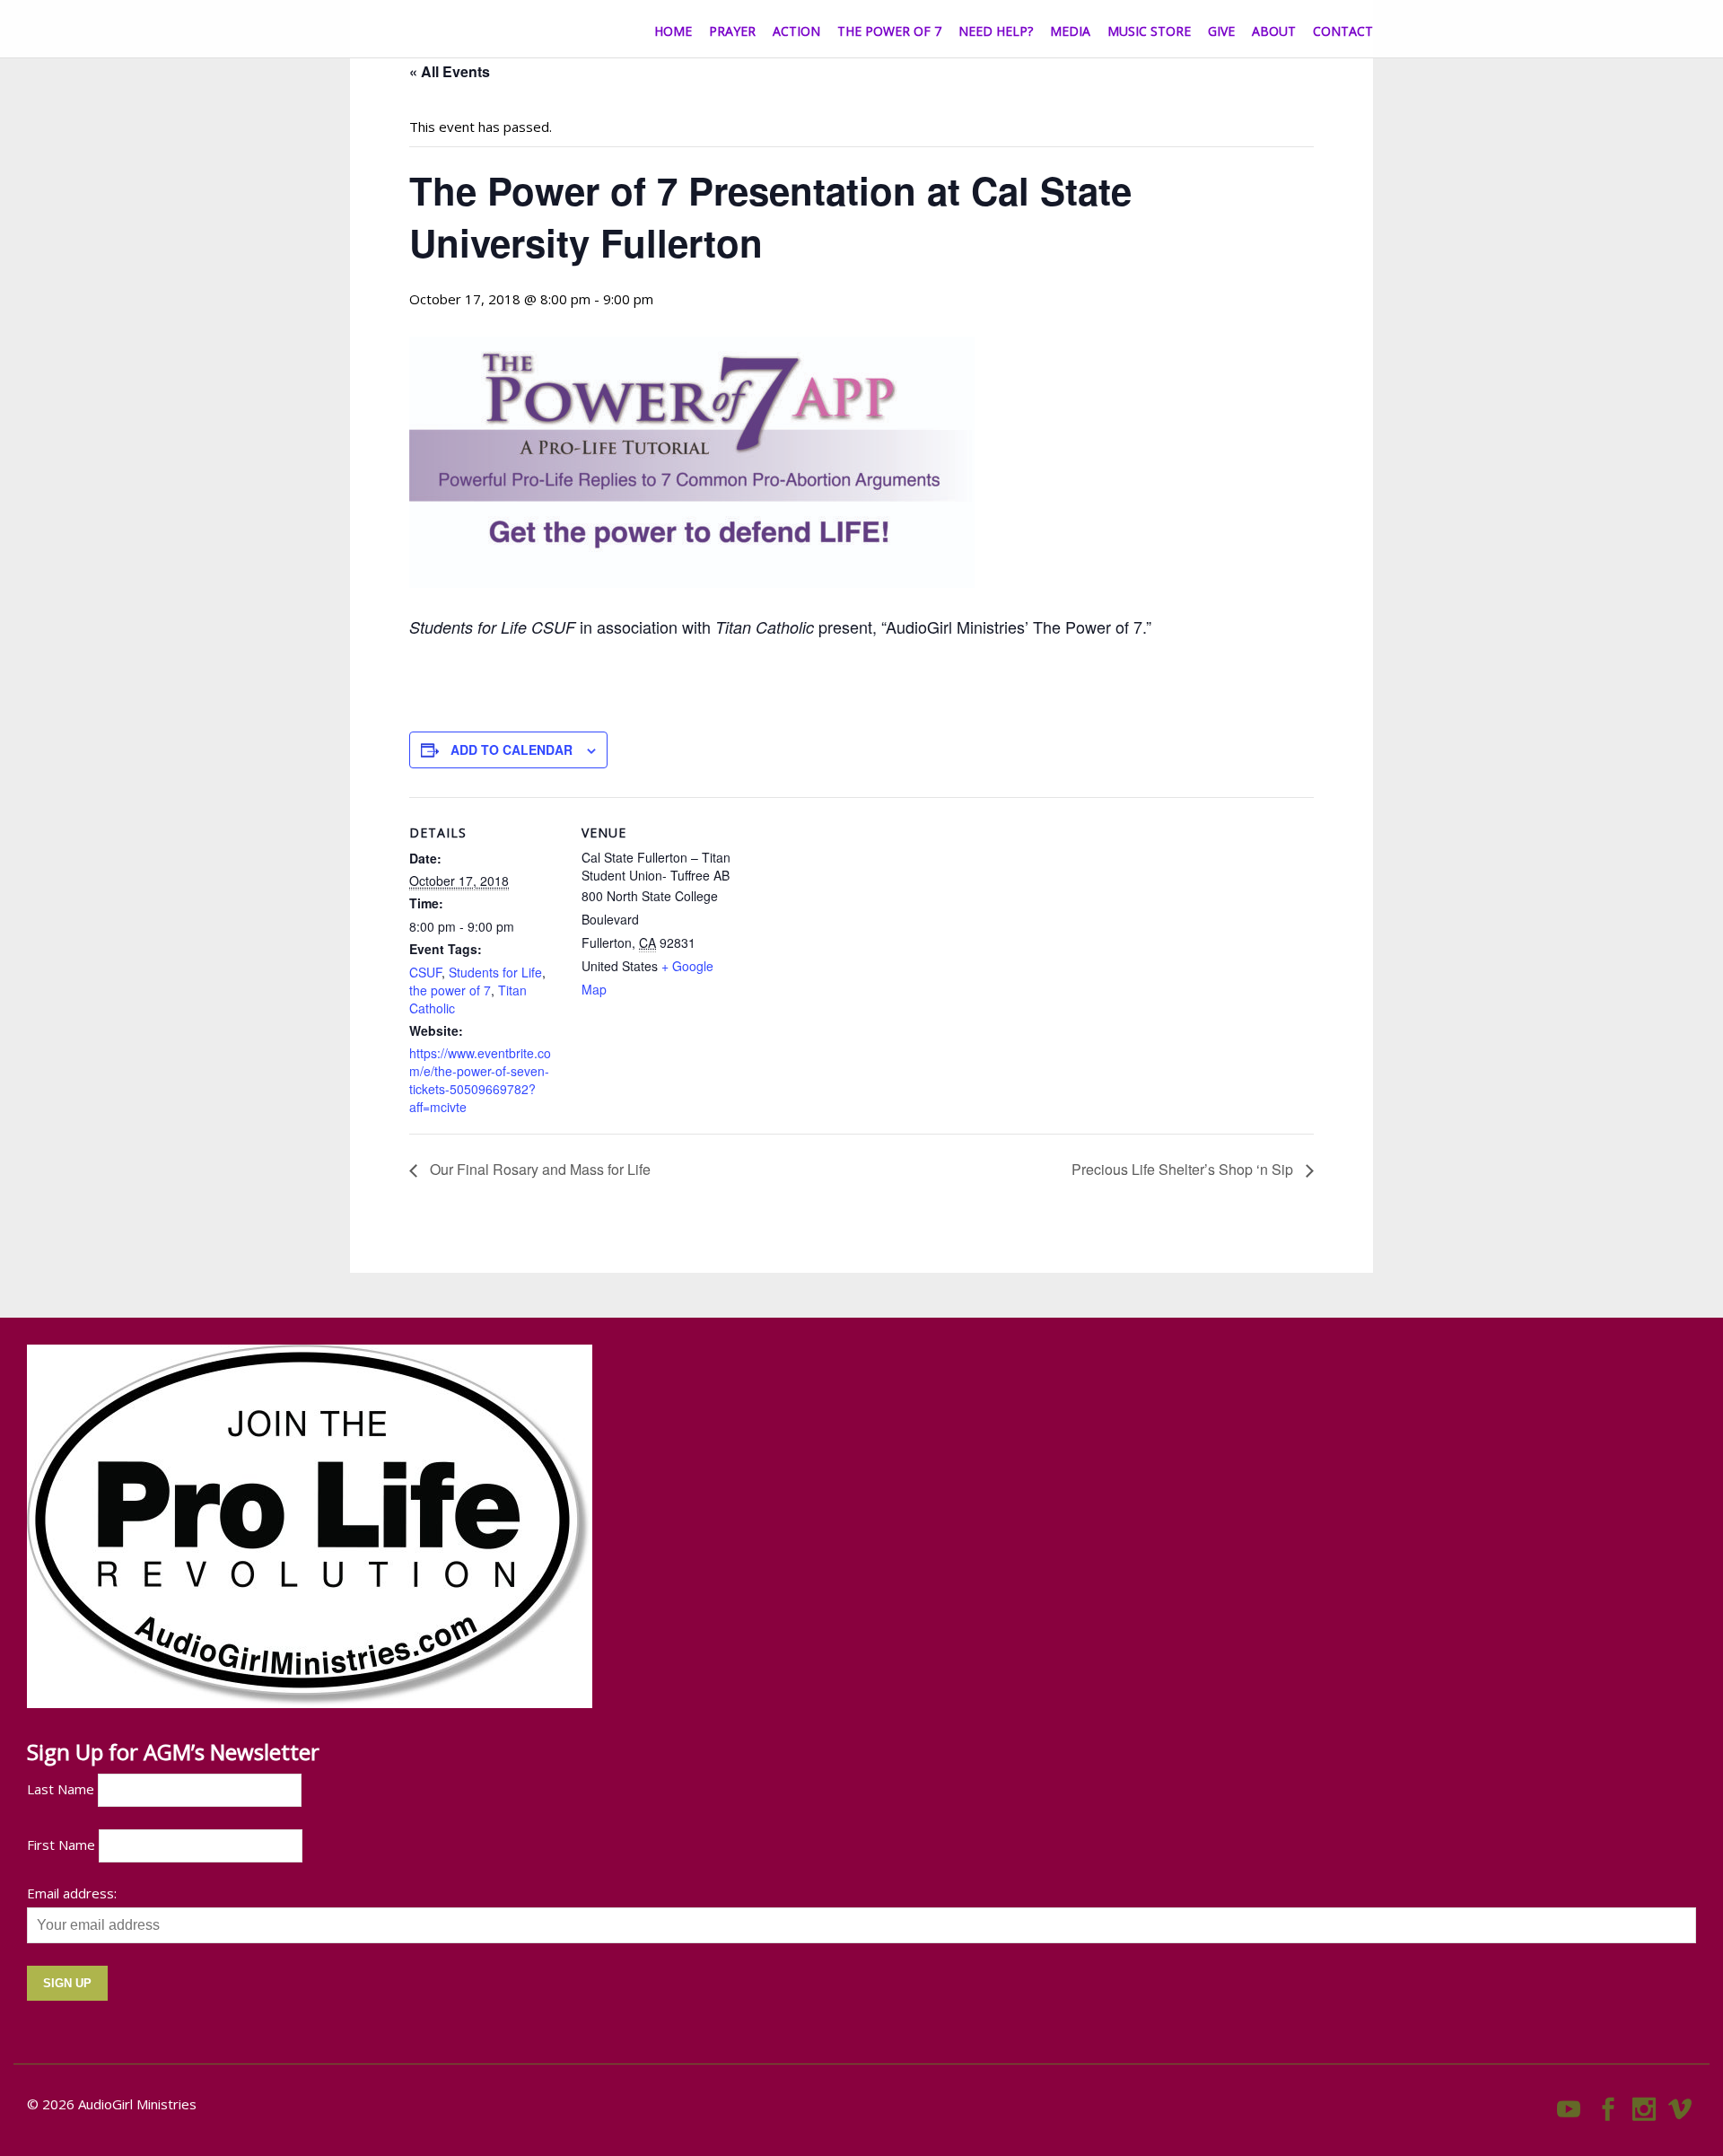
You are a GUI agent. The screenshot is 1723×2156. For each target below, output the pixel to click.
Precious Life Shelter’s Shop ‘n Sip (1184, 1169)
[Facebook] (1608, 2105)
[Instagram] (1644, 2105)
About (1274, 31)
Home (673, 31)
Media (1070, 31)
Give (1221, 31)
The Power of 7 (889, 31)
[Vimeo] (1680, 2105)
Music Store (1149, 31)
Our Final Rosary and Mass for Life (538, 1169)
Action (796, 31)
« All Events (450, 71)
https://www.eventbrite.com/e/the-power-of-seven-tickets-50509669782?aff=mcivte (480, 1080)
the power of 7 (450, 990)
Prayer (732, 31)
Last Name (61, 1789)
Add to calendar (512, 749)
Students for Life (495, 972)
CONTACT (1343, 31)
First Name (61, 1845)
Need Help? (996, 31)
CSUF (425, 972)
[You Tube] (1569, 2105)
